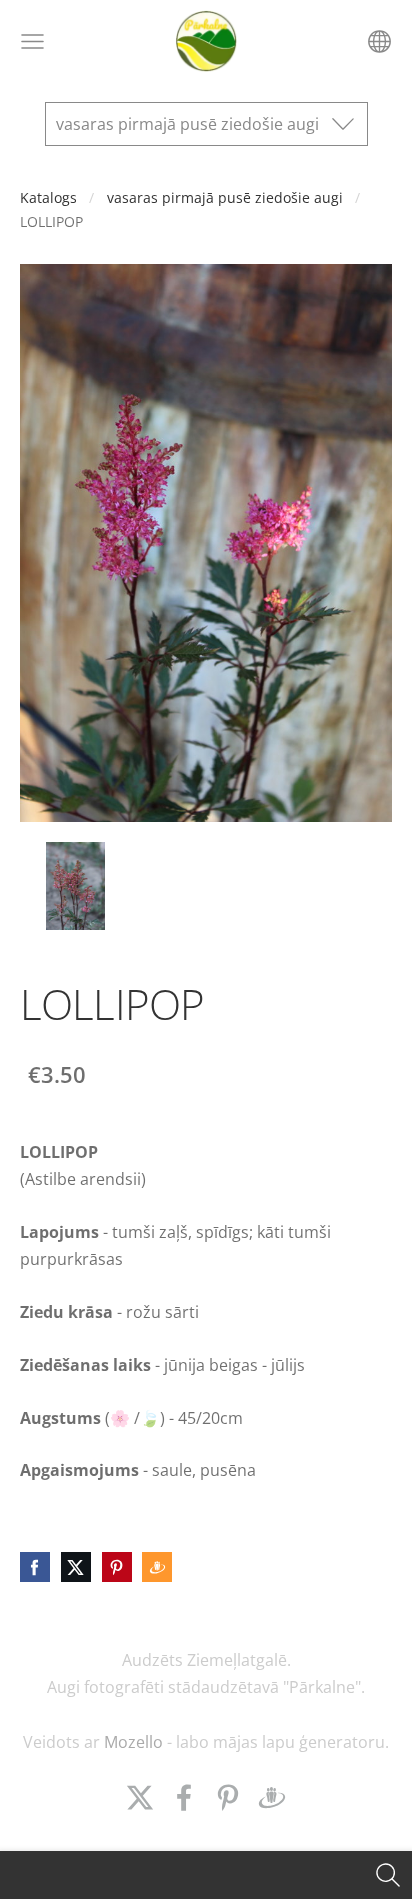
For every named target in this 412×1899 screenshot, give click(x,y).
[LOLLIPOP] (75, 886)
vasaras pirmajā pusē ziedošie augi (225, 197)
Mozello (133, 1742)
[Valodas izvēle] (379, 41)
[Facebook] (184, 1797)
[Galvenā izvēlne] (32, 41)
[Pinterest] (228, 1797)
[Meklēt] (388, 1875)
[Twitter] (140, 1797)
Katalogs (48, 197)
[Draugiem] (272, 1797)
